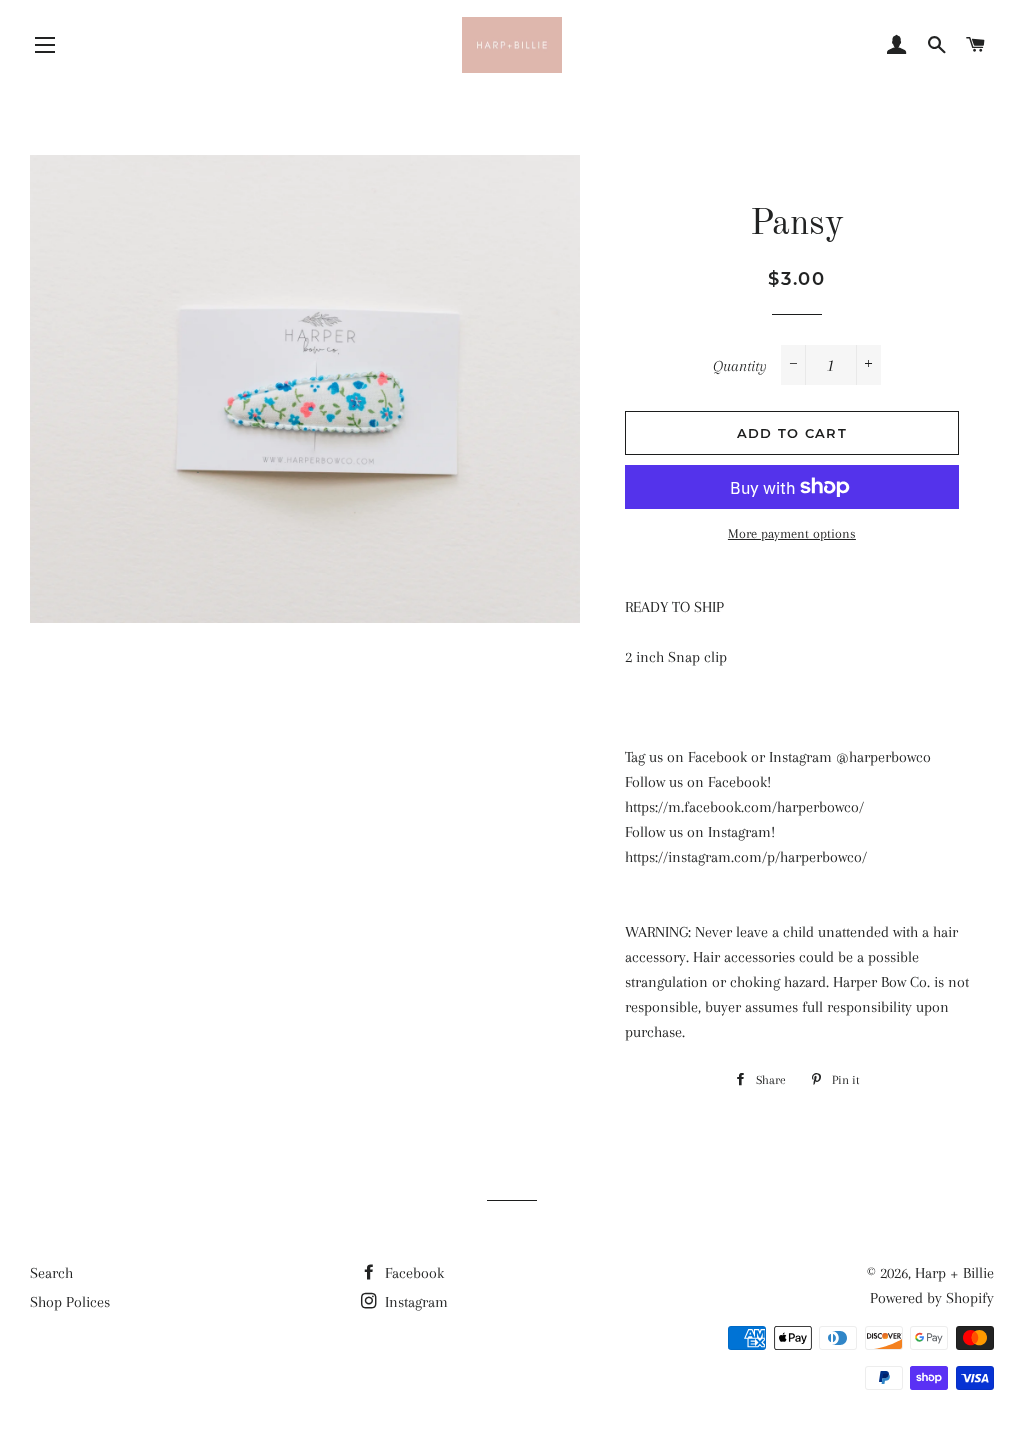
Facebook (412, 1273)
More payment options (792, 533)
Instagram (414, 1302)
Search (51, 1273)
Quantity (740, 366)
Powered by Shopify (932, 1298)
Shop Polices (70, 1302)
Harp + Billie (954, 1273)
